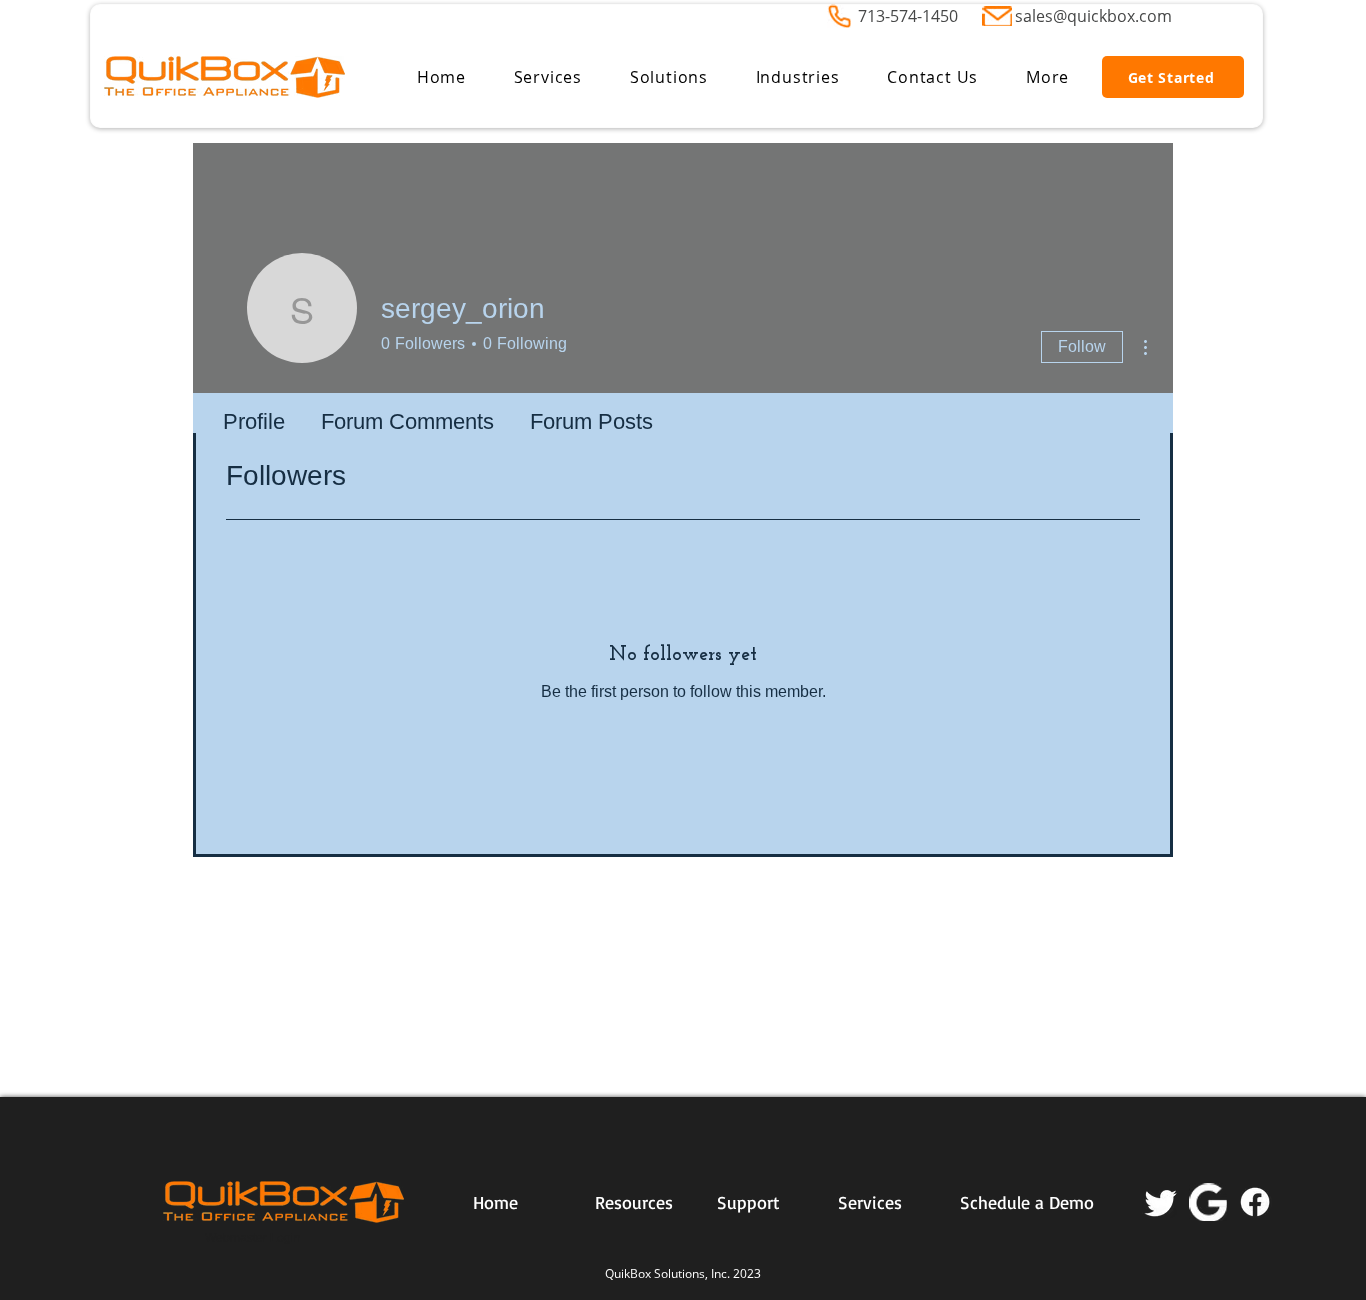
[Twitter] (1161, 1202)
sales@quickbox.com (1093, 16)
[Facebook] (1255, 1202)
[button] (548, 77)
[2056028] (1208, 1202)
